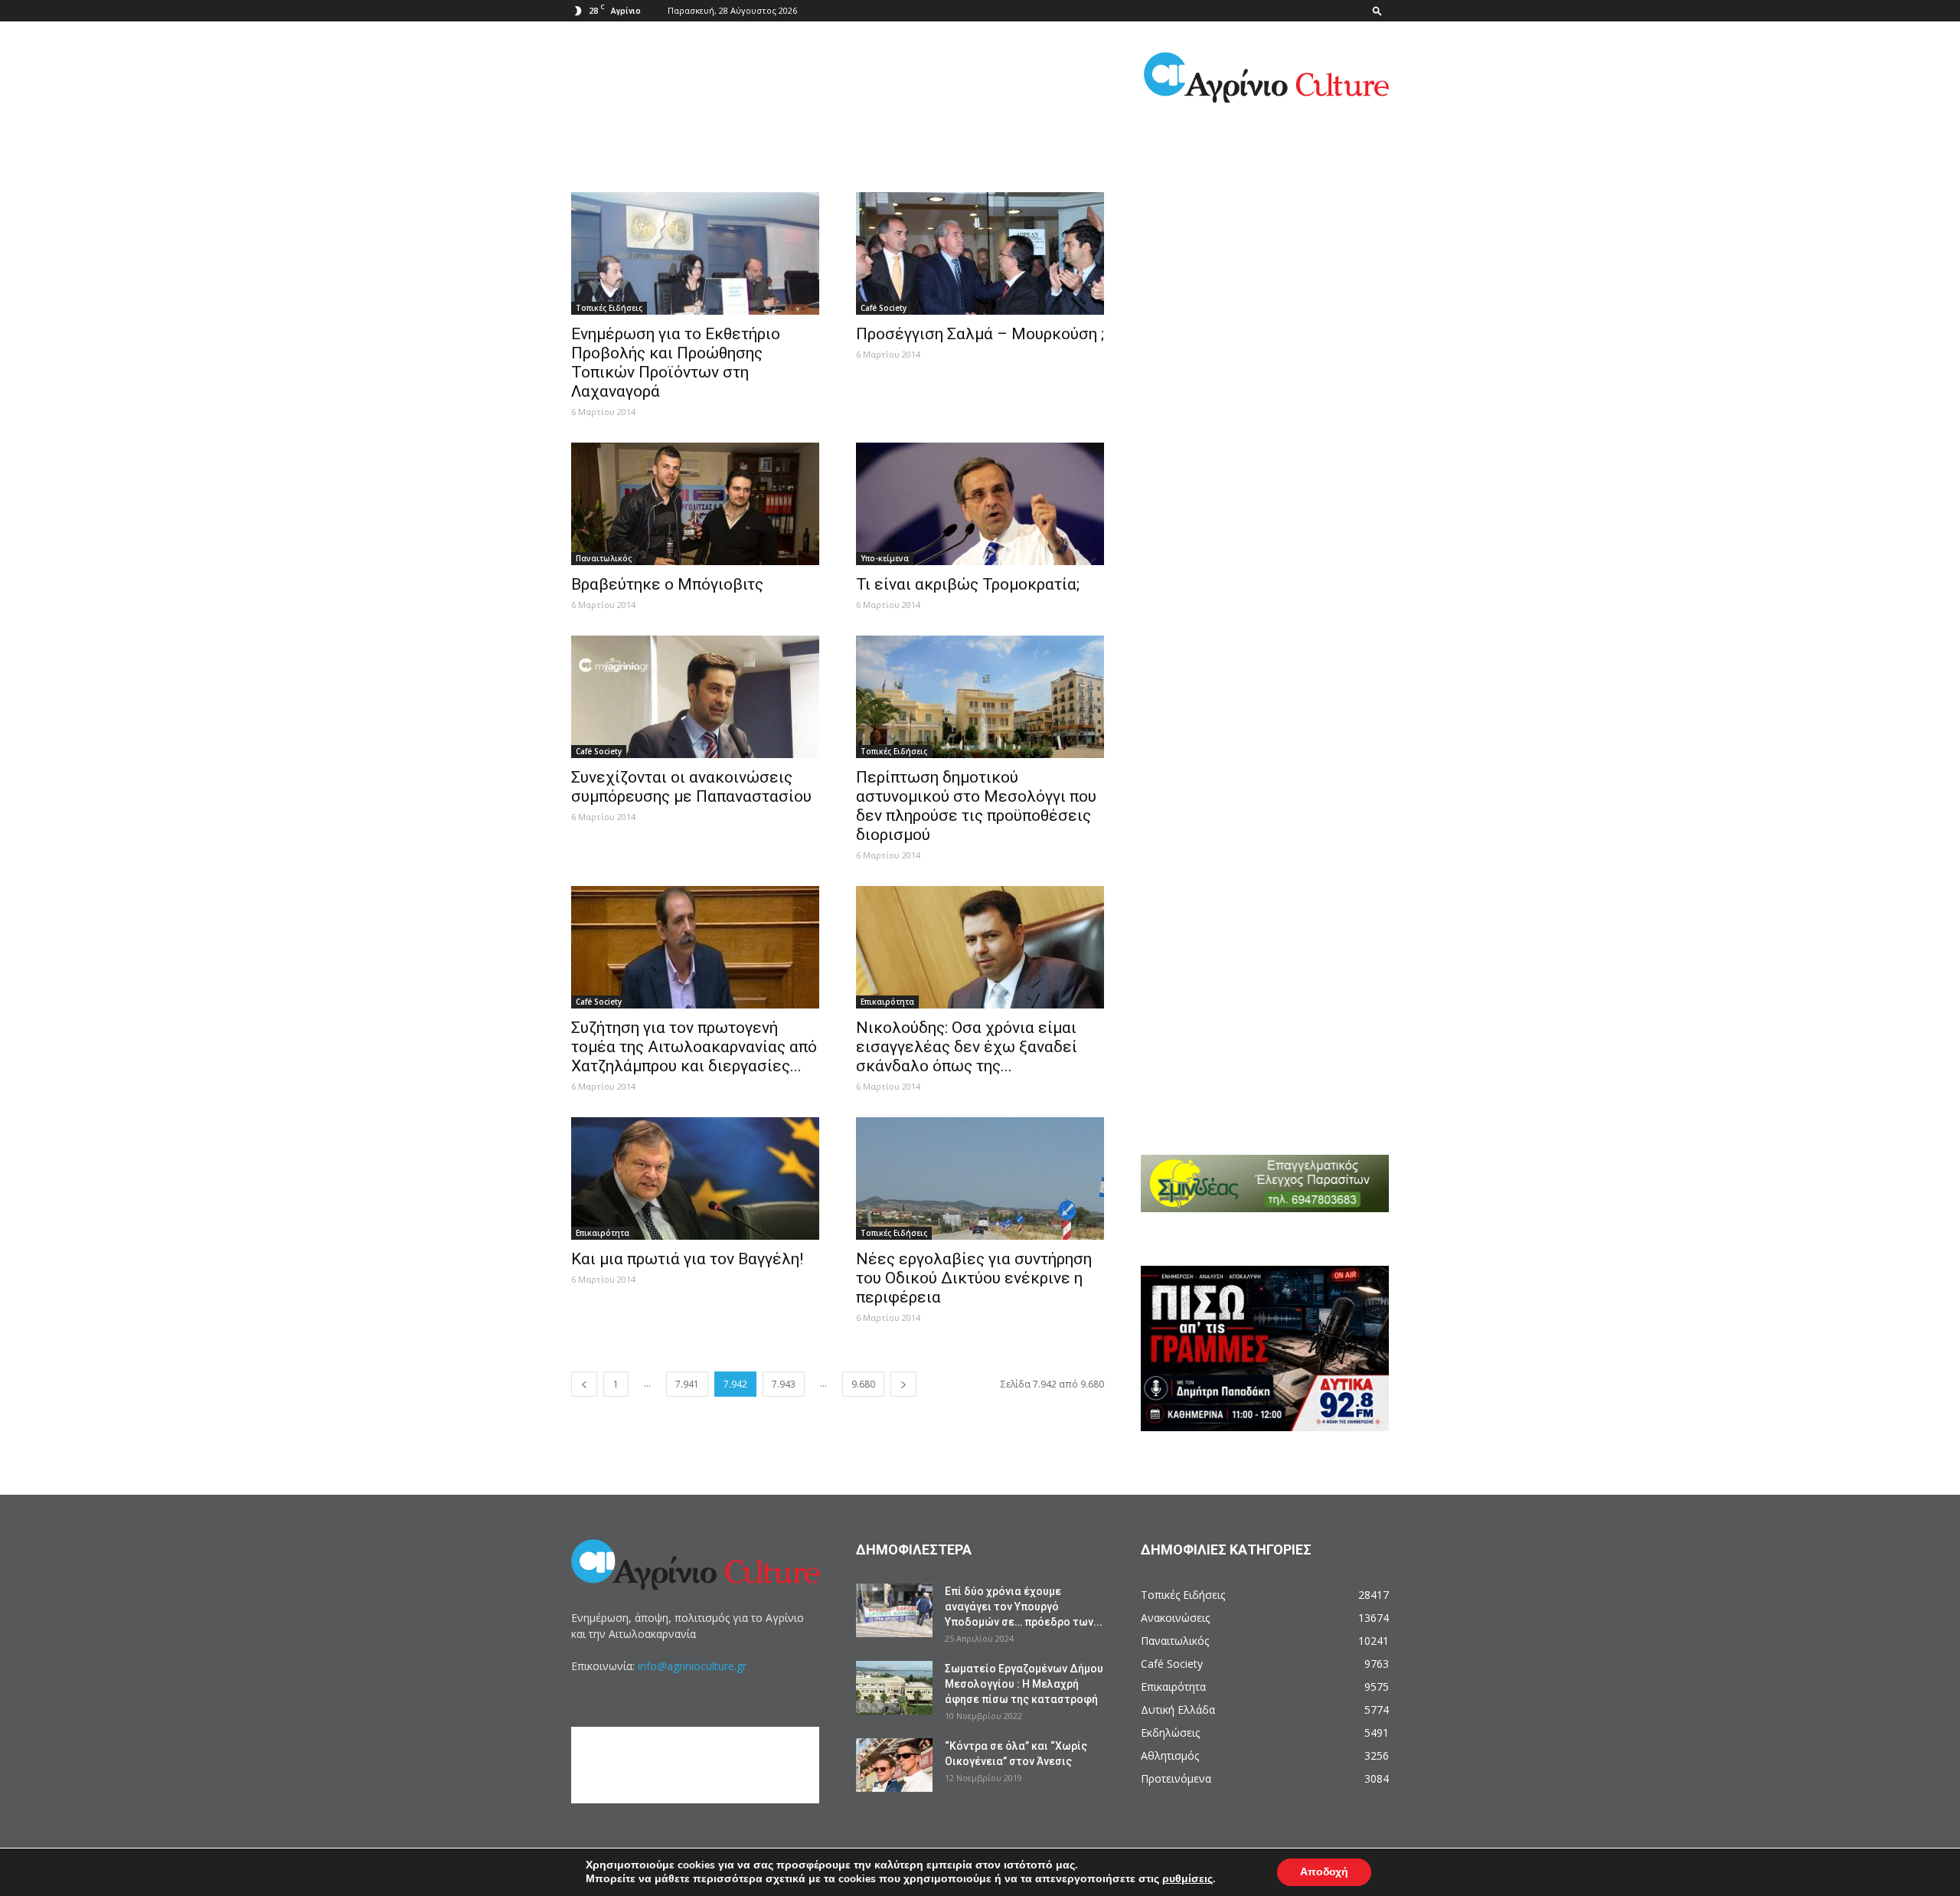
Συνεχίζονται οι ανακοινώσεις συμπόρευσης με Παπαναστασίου (691, 787)
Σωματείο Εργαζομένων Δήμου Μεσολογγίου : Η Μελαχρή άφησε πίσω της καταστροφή (1024, 1684)
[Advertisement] (1275, 276)
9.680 (863, 1384)
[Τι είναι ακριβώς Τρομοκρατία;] (980, 504)
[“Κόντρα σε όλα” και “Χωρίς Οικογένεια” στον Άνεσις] (894, 1765)
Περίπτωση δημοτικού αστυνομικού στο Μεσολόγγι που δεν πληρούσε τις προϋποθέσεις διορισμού (976, 806)
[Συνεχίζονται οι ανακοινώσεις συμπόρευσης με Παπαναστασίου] (695, 697)
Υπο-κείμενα (885, 558)
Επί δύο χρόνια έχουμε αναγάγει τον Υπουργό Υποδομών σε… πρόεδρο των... (1024, 1607)
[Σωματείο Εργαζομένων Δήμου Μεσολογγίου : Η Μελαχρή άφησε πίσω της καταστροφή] (894, 1688)
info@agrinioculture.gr (692, 1666)
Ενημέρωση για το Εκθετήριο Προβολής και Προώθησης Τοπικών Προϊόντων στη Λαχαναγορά (676, 363)
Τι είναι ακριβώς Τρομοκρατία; (968, 584)
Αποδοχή (1324, 1872)
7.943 (784, 1384)
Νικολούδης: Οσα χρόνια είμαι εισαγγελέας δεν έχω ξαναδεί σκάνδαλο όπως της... (967, 1047)
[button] (1377, 10)
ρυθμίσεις (1187, 1879)
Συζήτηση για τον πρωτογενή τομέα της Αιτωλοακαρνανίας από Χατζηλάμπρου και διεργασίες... (694, 1047)
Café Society (884, 308)
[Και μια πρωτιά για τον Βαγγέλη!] (695, 1178)
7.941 (687, 1384)
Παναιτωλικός (604, 558)
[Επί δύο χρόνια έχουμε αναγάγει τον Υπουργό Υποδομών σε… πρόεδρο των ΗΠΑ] (894, 1610)
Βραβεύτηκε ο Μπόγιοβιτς (667, 584)
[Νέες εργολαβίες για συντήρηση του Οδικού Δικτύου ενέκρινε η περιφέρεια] (980, 1178)
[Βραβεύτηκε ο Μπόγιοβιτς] (695, 504)
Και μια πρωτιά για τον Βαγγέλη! (687, 1259)
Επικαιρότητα (887, 1002)
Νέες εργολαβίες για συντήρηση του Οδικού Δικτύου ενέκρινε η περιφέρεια (974, 1278)
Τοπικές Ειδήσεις (609, 308)
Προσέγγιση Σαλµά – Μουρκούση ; (980, 334)
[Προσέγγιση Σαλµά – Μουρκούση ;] (980, 253)
